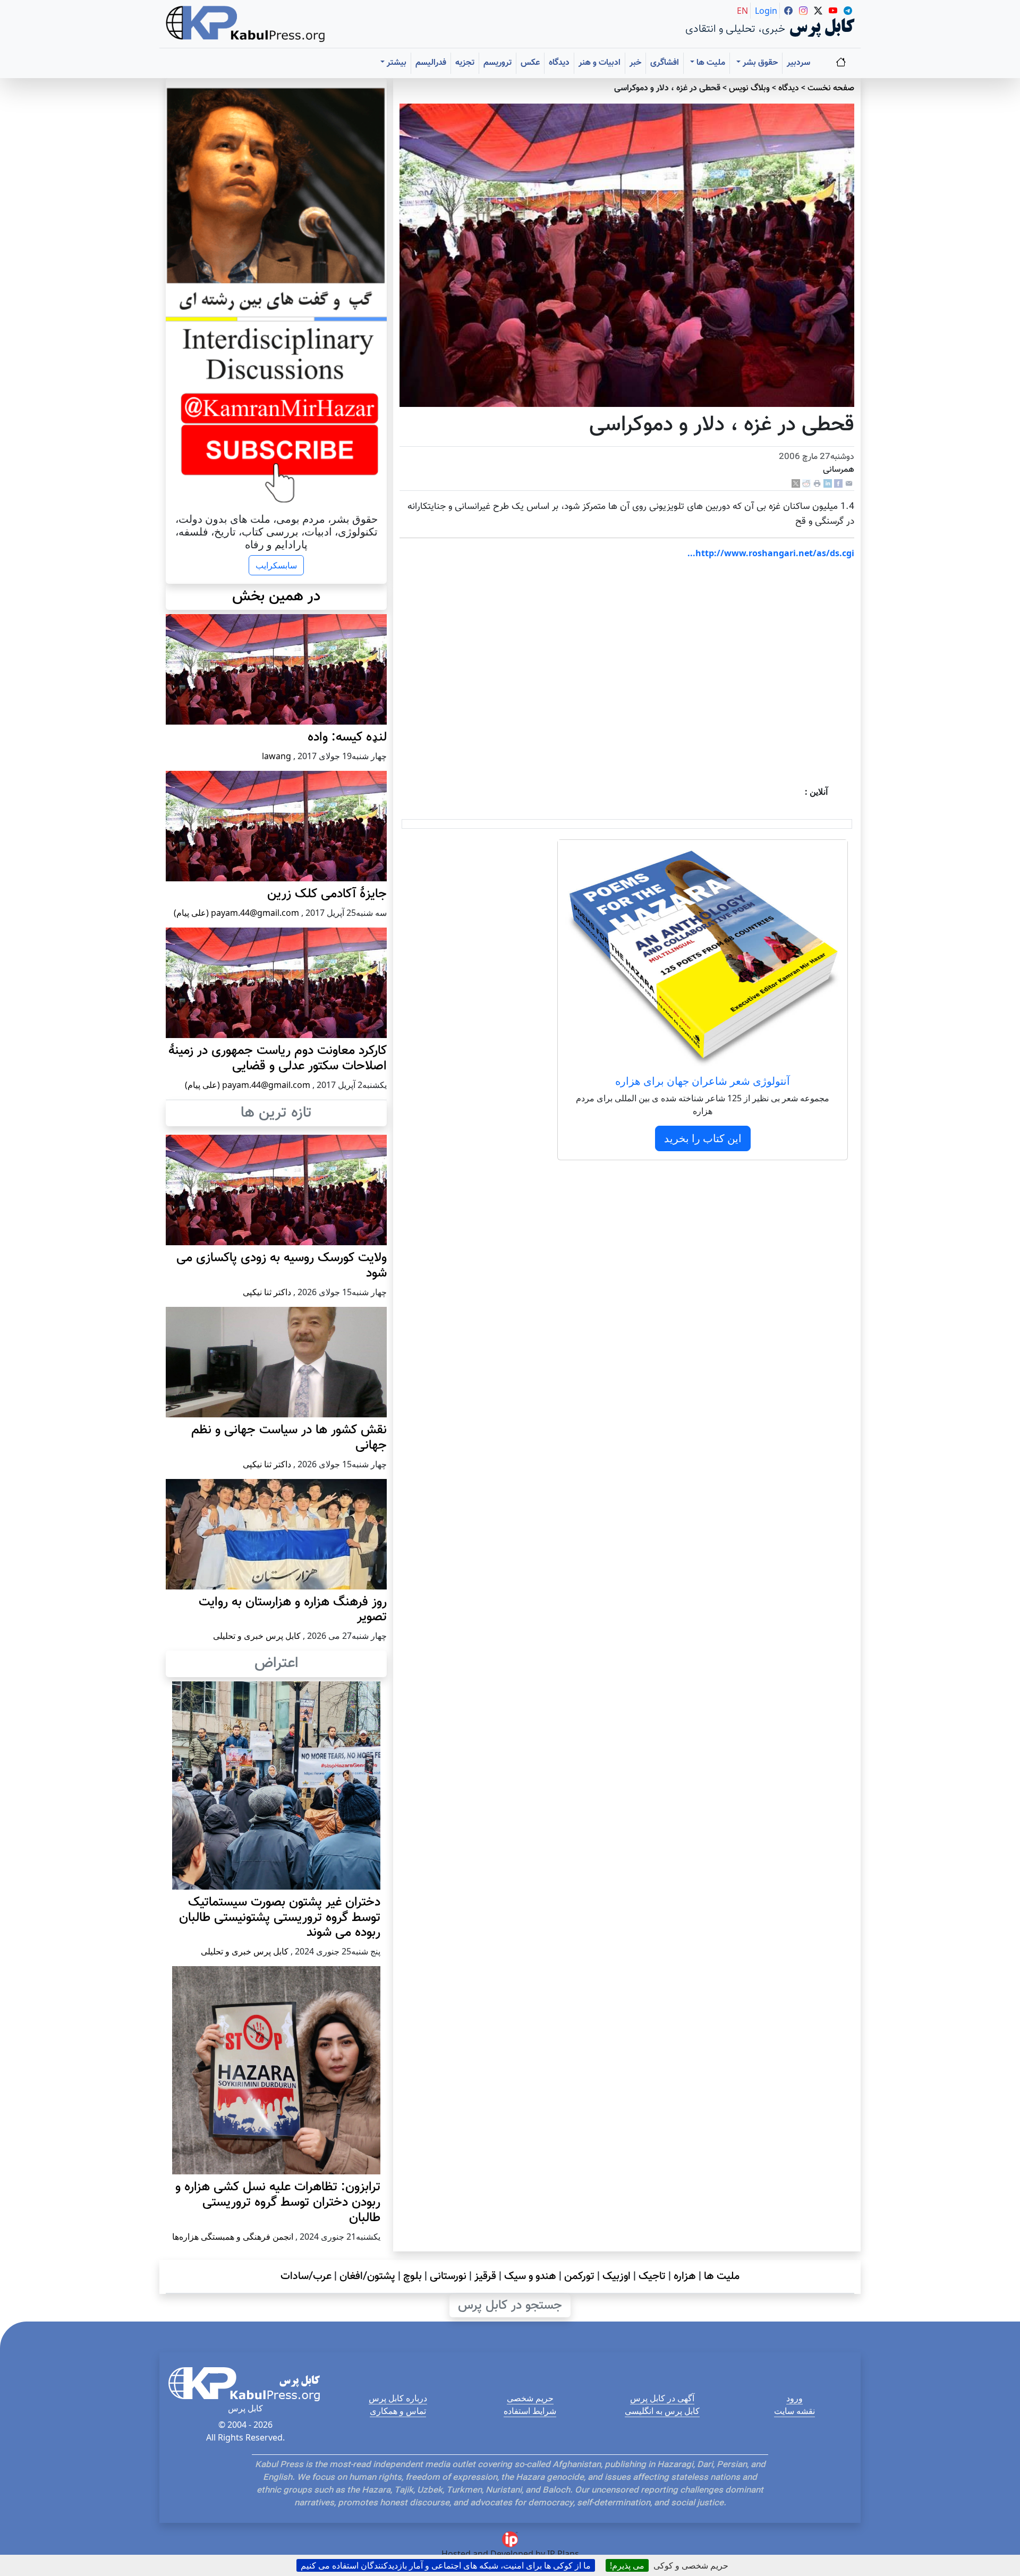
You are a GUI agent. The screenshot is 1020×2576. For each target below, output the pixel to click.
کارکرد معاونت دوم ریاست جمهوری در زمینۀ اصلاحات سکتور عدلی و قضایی (278, 1059)
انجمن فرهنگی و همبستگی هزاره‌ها (233, 2237)
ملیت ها (722, 2276)
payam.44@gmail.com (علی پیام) (236, 913)
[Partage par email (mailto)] (849, 484)
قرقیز (485, 2276)
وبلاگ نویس (749, 88)
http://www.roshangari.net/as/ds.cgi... (771, 553)
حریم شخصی (530, 2398)
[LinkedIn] (828, 484)
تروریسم (498, 63)
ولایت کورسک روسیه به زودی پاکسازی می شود (282, 1266)
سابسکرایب (276, 565)
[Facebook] (838, 484)
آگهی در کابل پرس (662, 2398)
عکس (530, 63)
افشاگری (665, 63)
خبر (635, 63)
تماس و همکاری (398, 2411)
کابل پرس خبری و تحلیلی (257, 1636)
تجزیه (465, 63)
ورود (794, 2398)
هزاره (685, 2276)
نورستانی (448, 2276)
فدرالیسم (431, 63)
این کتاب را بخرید (703, 1138)
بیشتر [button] (396, 63)
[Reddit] (806, 484)
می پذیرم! (627, 2565)
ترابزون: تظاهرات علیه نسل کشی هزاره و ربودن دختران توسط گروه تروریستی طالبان (278, 2203)
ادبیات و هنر (600, 63)
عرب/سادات (306, 2276)
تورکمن (579, 2276)
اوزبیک (617, 2276)
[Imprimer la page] (817, 484)
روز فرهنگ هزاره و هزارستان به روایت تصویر (293, 1610)
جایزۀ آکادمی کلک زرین (327, 894)
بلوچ (413, 2276)
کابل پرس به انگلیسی (662, 2411)
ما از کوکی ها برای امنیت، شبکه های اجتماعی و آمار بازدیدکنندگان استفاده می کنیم (446, 2565)
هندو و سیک (530, 2276)
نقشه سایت (794, 2411)
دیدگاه (559, 63)
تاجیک (652, 2276)
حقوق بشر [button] (759, 63)
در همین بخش (276, 597)
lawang (277, 756)
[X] (796, 484)
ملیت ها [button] (710, 63)
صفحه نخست (831, 88)
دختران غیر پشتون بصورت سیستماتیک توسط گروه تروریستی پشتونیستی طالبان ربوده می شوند (280, 1918)
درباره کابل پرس (398, 2398)
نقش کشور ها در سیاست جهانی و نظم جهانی (289, 1438)
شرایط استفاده (530, 2411)
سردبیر (798, 63)
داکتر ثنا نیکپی (267, 1292)
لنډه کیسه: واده (347, 737)
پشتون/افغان (367, 2276)
